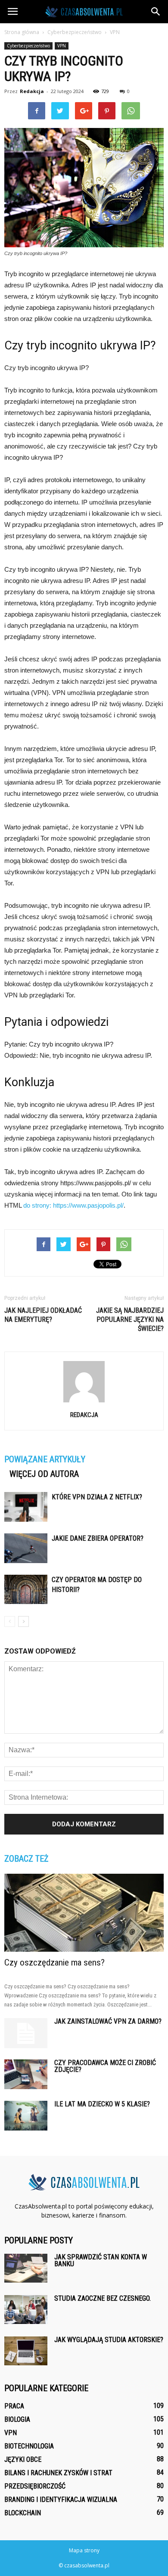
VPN (62, 46)
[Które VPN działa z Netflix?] (26, 1507)
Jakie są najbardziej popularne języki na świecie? (130, 1319)
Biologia (17, 2419)
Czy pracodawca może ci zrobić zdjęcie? (105, 2066)
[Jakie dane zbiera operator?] (26, 1548)
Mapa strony (84, 2550)
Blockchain (23, 2513)
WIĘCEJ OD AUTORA (44, 1474)
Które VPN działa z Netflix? (97, 1497)
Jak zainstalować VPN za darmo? (108, 2021)
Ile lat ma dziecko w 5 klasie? (102, 2104)
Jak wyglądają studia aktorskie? (109, 2340)
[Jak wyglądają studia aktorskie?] (26, 2351)
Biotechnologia (29, 2446)
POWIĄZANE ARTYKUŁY (45, 1459)
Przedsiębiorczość (35, 2486)
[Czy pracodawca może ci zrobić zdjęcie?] (26, 2074)
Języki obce (23, 2459)
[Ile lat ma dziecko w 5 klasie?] (26, 2116)
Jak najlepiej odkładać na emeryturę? (43, 1315)
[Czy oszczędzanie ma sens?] (84, 1913)
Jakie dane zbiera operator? (98, 1538)
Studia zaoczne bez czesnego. (103, 2298)
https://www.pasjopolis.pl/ (88, 1205)
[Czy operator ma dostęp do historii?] (26, 1589)
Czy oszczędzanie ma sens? (54, 1962)
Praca (14, 2406)
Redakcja (32, 91)
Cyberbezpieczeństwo (28, 46)
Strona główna (22, 32)
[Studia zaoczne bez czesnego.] (26, 2310)
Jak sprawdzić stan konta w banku (101, 2260)
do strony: (38, 1205)
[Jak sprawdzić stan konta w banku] (26, 2268)
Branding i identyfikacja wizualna (61, 2500)
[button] (156, 12)
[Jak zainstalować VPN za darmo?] (26, 2033)
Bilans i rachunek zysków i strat (58, 2473)
